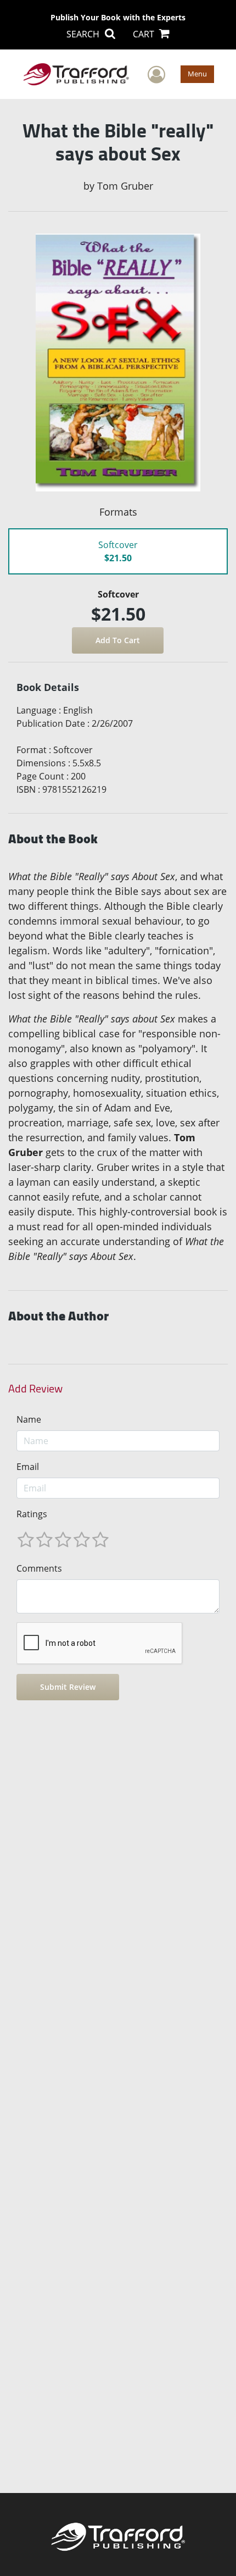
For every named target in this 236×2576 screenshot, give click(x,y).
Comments (39, 1568)
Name (29, 1419)
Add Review (35, 1389)
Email (28, 1467)
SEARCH (84, 34)
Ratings (32, 1514)
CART (145, 34)
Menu (197, 74)
